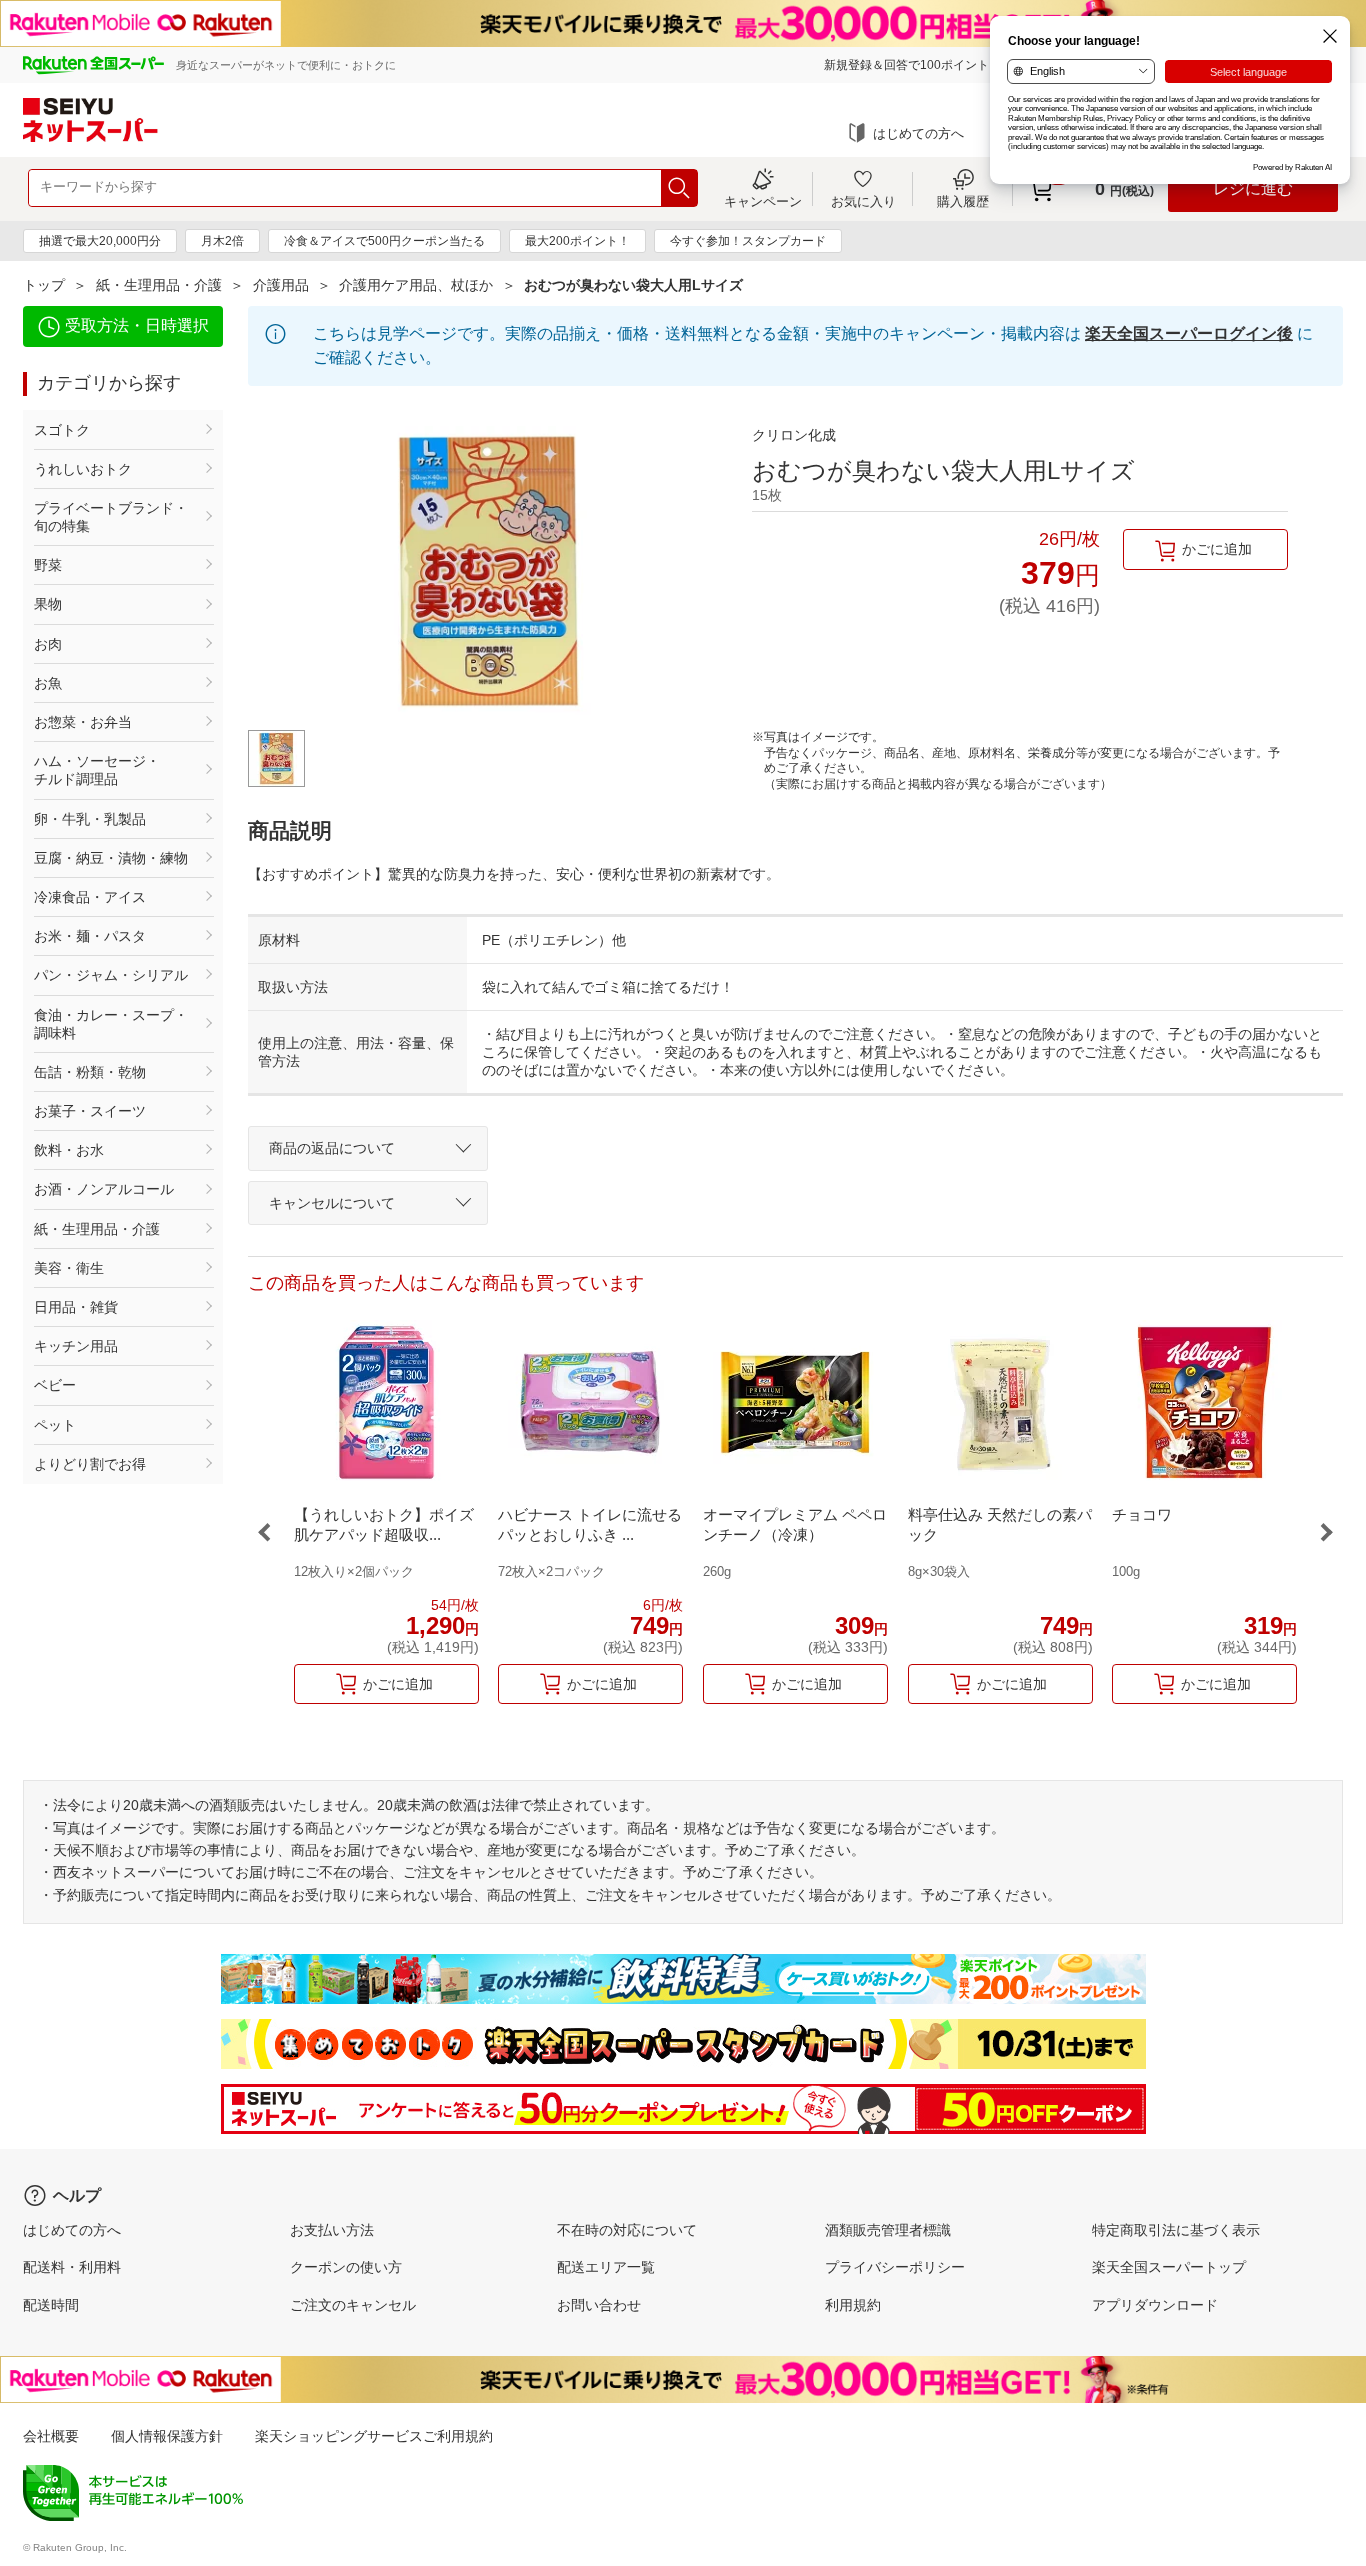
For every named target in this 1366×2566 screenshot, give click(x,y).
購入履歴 (963, 201)
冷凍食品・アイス (90, 897)
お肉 (48, 644)
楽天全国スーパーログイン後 (1189, 333)
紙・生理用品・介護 (159, 285)
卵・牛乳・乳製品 (90, 819)
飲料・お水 (69, 1150)
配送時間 (51, 2305)
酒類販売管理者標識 (888, 2230)
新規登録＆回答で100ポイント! (908, 65)
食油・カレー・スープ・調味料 (111, 1024)
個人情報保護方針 (167, 2436)
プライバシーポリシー (895, 2267)
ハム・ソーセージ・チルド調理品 (97, 770)
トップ (44, 285)
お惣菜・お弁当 (83, 722)
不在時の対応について (627, 2230)
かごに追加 (1217, 549)
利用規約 (853, 2305)
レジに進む (1253, 188)
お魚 (48, 683)
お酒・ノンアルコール (104, 1189)
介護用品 (281, 285)
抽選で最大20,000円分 (100, 241)
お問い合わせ (599, 2305)
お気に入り (863, 201)
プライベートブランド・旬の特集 (111, 517)
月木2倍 (222, 241)
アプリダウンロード (1155, 2305)
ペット (55, 1425)
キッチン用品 (76, 1346)
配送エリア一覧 (606, 2267)
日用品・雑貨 (76, 1307)
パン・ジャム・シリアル (111, 975)
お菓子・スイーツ (90, 1111)
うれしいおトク (83, 469)
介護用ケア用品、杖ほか (416, 285)
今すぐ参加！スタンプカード (748, 241)
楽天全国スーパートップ (1169, 2267)
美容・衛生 (69, 1268)
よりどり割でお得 (90, 1464)
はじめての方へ (918, 133)
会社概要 (51, 2436)
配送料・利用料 (72, 2267)
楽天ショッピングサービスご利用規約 (374, 2436)
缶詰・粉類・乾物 (90, 1072)
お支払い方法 (332, 2230)
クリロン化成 (794, 435)
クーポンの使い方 (346, 2267)
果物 (48, 604)
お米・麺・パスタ (90, 936)
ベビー (55, 1385)
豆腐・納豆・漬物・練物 (111, 858)
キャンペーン (763, 201)
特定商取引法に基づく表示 (1176, 2230)
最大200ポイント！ (577, 241)
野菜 (48, 565)
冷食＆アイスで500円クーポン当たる (384, 241)
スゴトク (62, 430)
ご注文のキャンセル (353, 2305)
